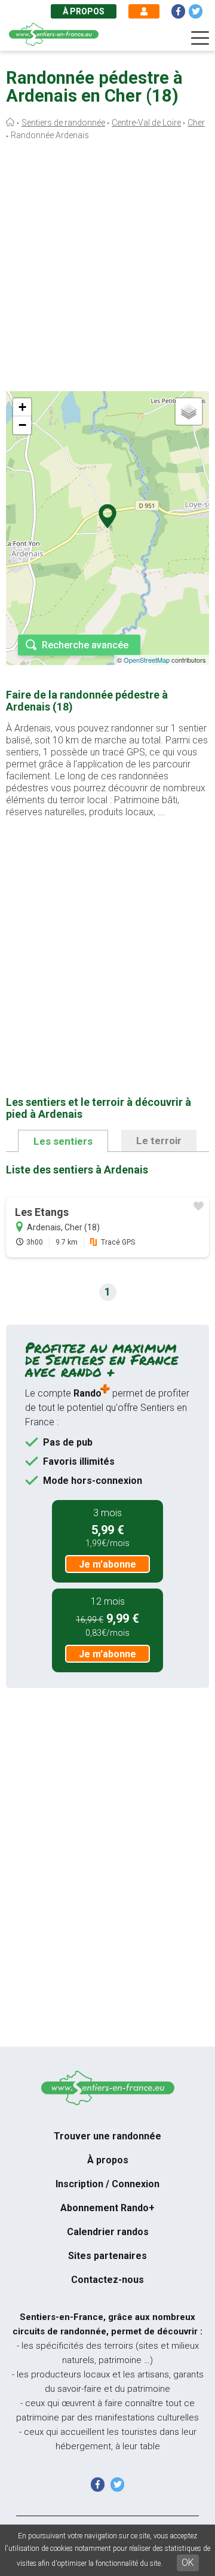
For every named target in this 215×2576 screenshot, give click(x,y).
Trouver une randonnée (107, 2136)
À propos (84, 11)
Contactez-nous (107, 2280)
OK (188, 2563)
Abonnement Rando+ (107, 2208)
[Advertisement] (107, 269)
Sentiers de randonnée (63, 123)
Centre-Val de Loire (146, 123)
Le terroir (159, 1141)
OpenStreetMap (147, 660)
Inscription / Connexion (107, 2184)
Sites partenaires (107, 2256)
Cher (196, 123)
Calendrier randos (108, 2232)
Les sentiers (63, 1141)
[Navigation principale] (200, 38)
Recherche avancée (85, 645)
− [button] (22, 425)
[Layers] (189, 411)
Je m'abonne (107, 1564)
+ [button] (22, 407)
